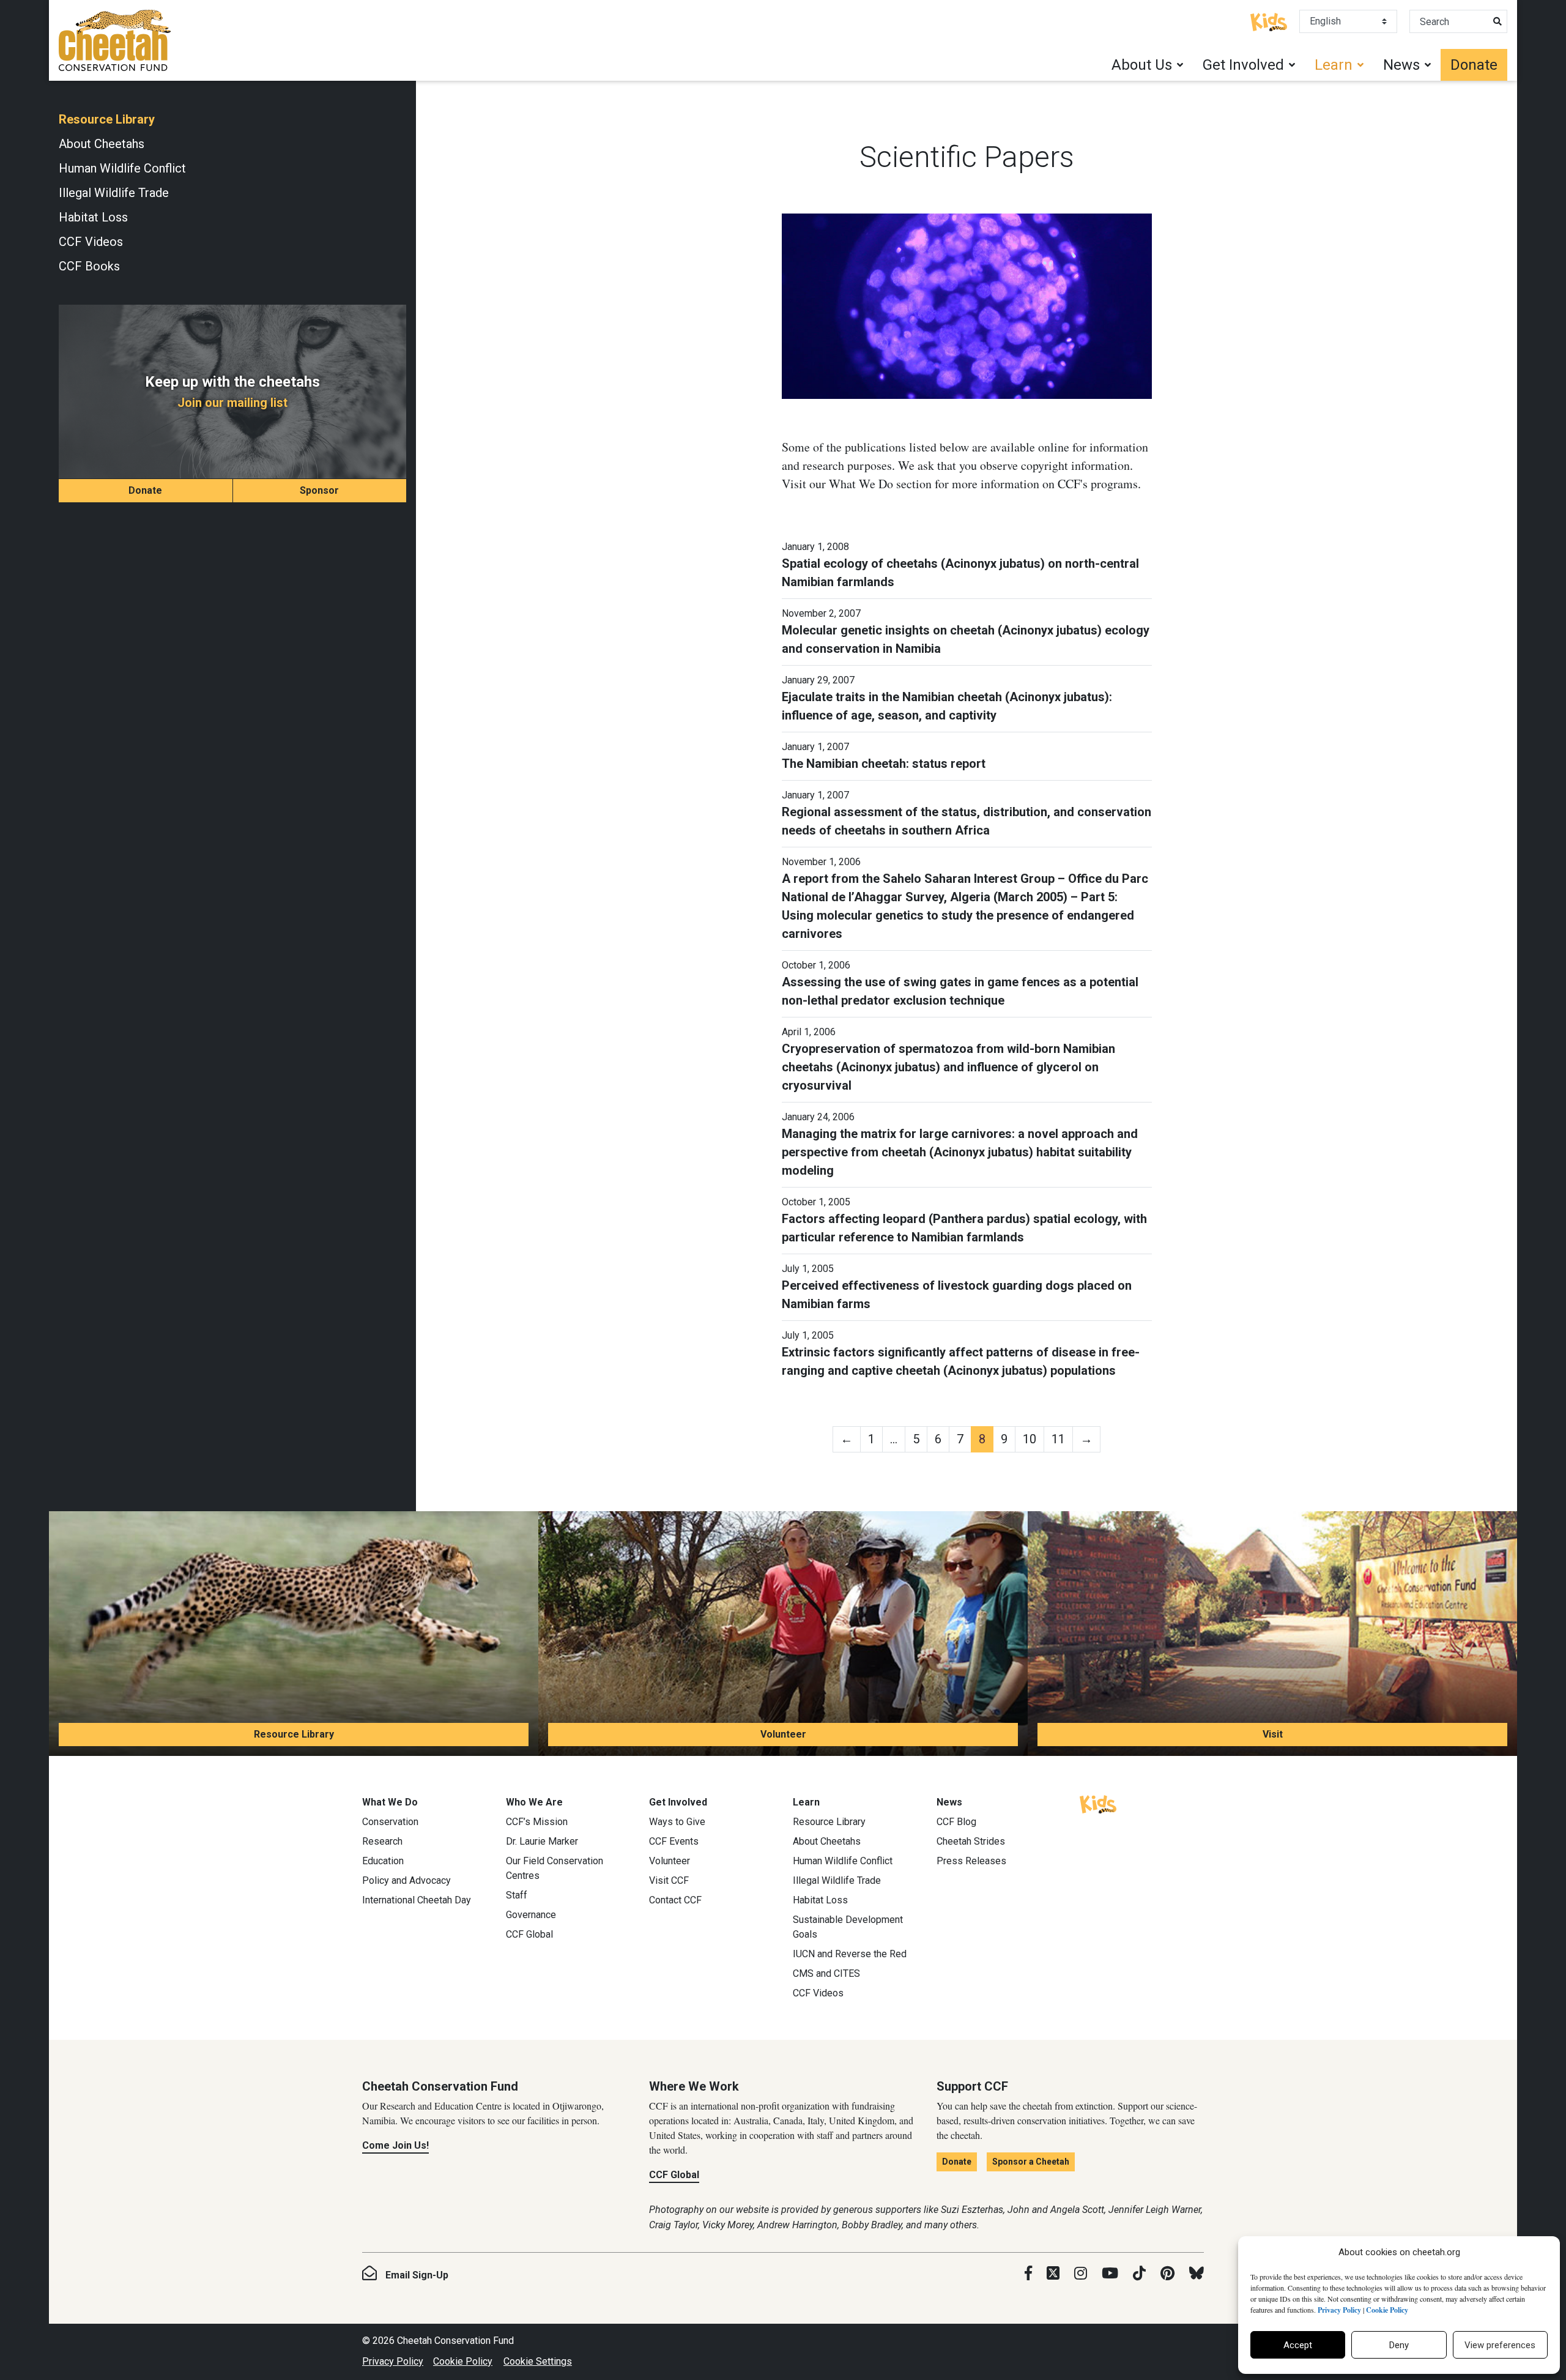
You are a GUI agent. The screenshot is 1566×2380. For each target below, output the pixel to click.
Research (382, 1841)
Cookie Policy (463, 2361)
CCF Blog (956, 1822)
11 (1058, 1439)
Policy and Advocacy (406, 1880)
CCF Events (674, 1841)
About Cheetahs (102, 144)
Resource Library (107, 119)
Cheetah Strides (971, 1841)
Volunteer (783, 1734)
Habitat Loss (93, 217)
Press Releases (971, 1861)
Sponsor (319, 490)
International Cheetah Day (417, 1900)
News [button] (1401, 65)
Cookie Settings (538, 2361)
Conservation (390, 1822)
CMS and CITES (826, 1973)
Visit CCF (669, 1880)
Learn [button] (1334, 65)
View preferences (1500, 2345)
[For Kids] (1269, 21)
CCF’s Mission (537, 1822)
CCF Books (89, 266)
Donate (1474, 65)
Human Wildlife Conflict (122, 168)
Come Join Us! (395, 2145)
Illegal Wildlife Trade (114, 193)
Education (383, 1861)
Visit (1273, 1734)
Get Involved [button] (1243, 65)
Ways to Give (677, 1822)
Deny (1399, 2345)
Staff (517, 1895)
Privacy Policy (393, 2361)
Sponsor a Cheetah (1031, 2162)
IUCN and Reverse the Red (850, 1954)
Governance (531, 1915)
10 (1030, 1439)
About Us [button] (1142, 65)
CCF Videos (91, 242)
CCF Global (529, 1934)
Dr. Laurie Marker (542, 1841)
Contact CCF (675, 1900)
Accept (1298, 2345)
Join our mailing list (232, 403)
